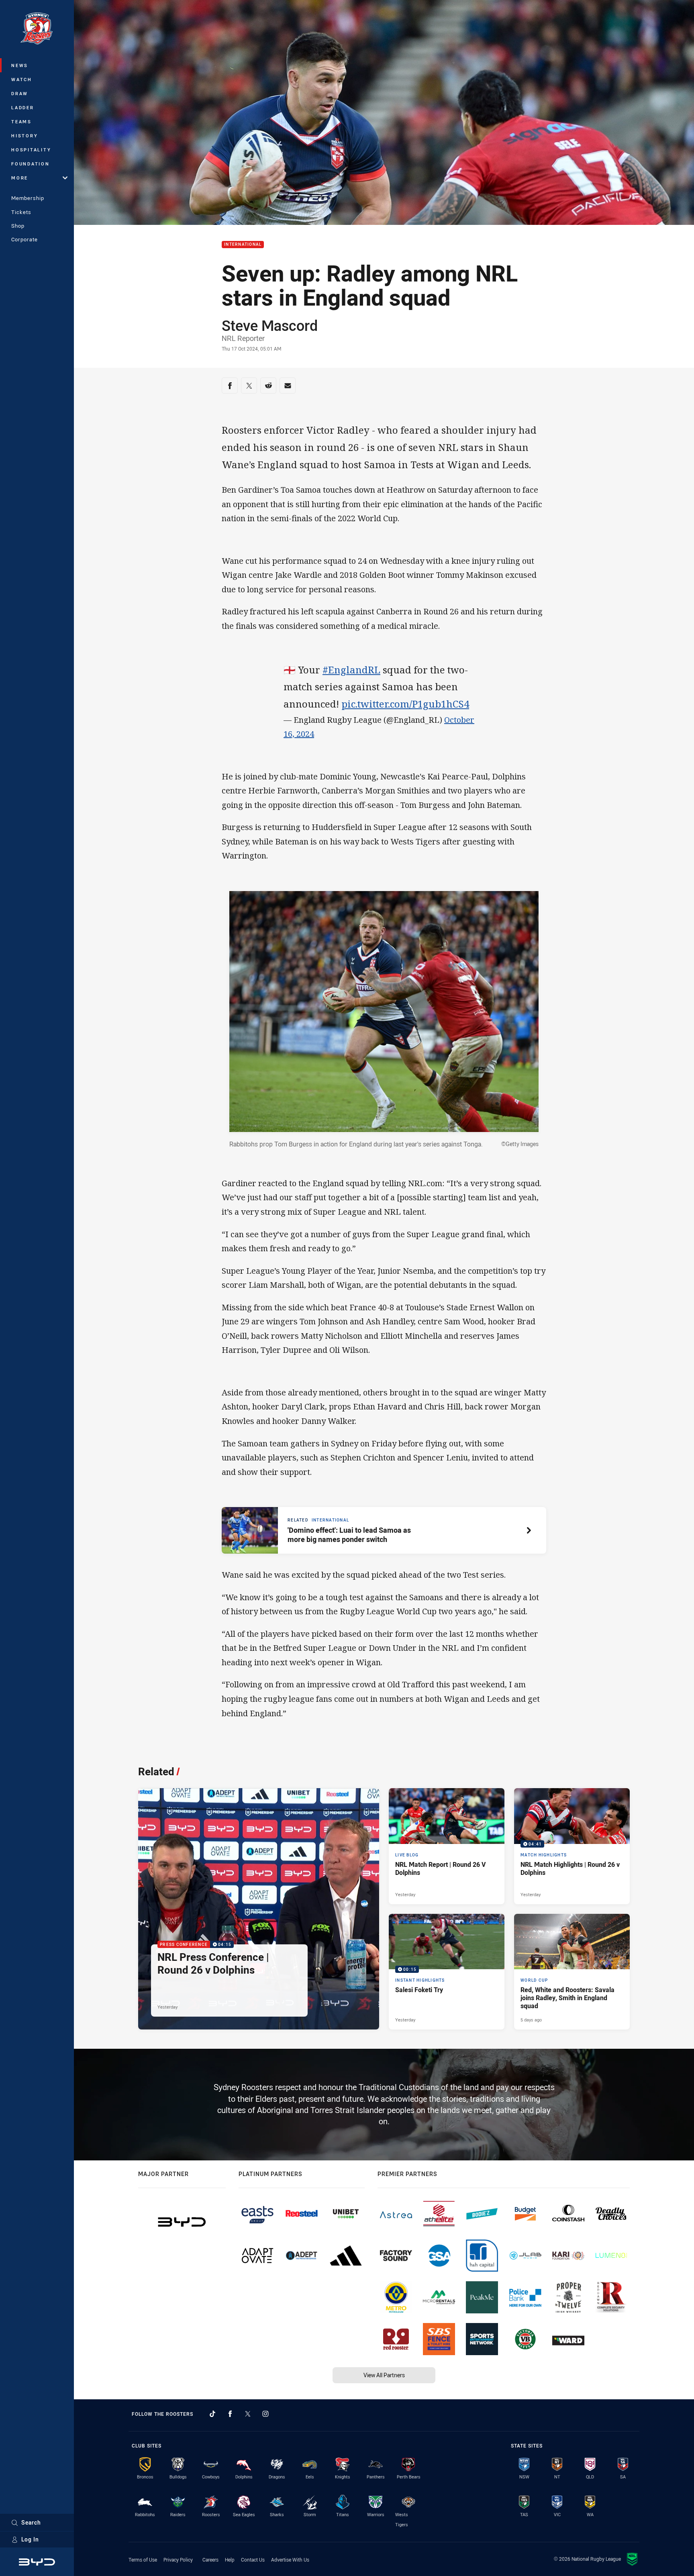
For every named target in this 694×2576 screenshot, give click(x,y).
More (20, 178)
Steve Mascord (270, 325)
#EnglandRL (351, 670)
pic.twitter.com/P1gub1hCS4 (405, 704)
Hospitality (31, 150)
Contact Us (253, 2560)
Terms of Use (143, 2560)
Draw (20, 93)
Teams (21, 121)
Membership (28, 198)
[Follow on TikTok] (212, 2414)
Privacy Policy (178, 2560)
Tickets (21, 212)
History (24, 136)
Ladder (23, 107)
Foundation (31, 164)
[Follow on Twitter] (248, 2414)
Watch (22, 79)
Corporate (24, 239)
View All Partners (384, 2375)
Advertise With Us (290, 2560)
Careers (210, 2560)
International (243, 245)
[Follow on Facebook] (230, 2414)
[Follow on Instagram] (265, 2414)
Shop (18, 226)
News (20, 65)
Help (230, 2560)
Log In (30, 2539)
